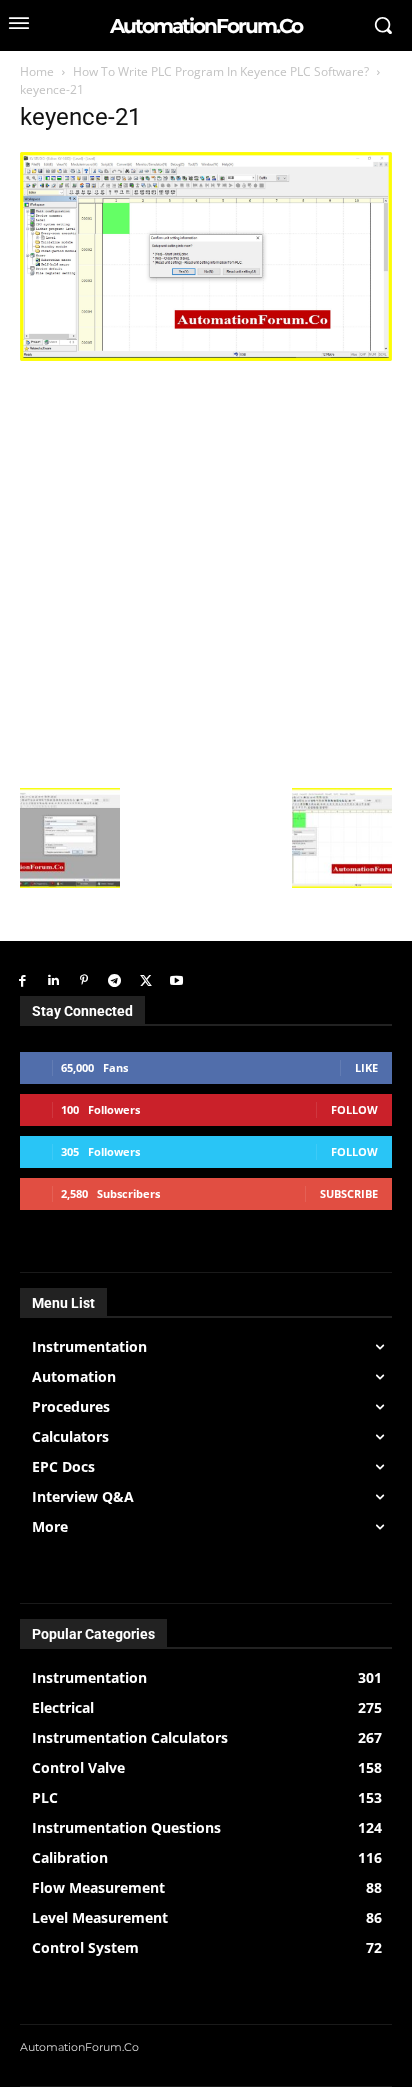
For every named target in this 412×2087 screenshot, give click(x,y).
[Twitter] (145, 981)
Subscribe (349, 1193)
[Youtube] (176, 981)
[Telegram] (114, 981)
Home (37, 71)
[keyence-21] (206, 355)
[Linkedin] (53, 981)
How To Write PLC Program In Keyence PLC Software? (221, 71)
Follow (354, 1109)
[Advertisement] (206, 572)
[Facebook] (22, 981)
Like (366, 1067)
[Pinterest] (84, 981)
